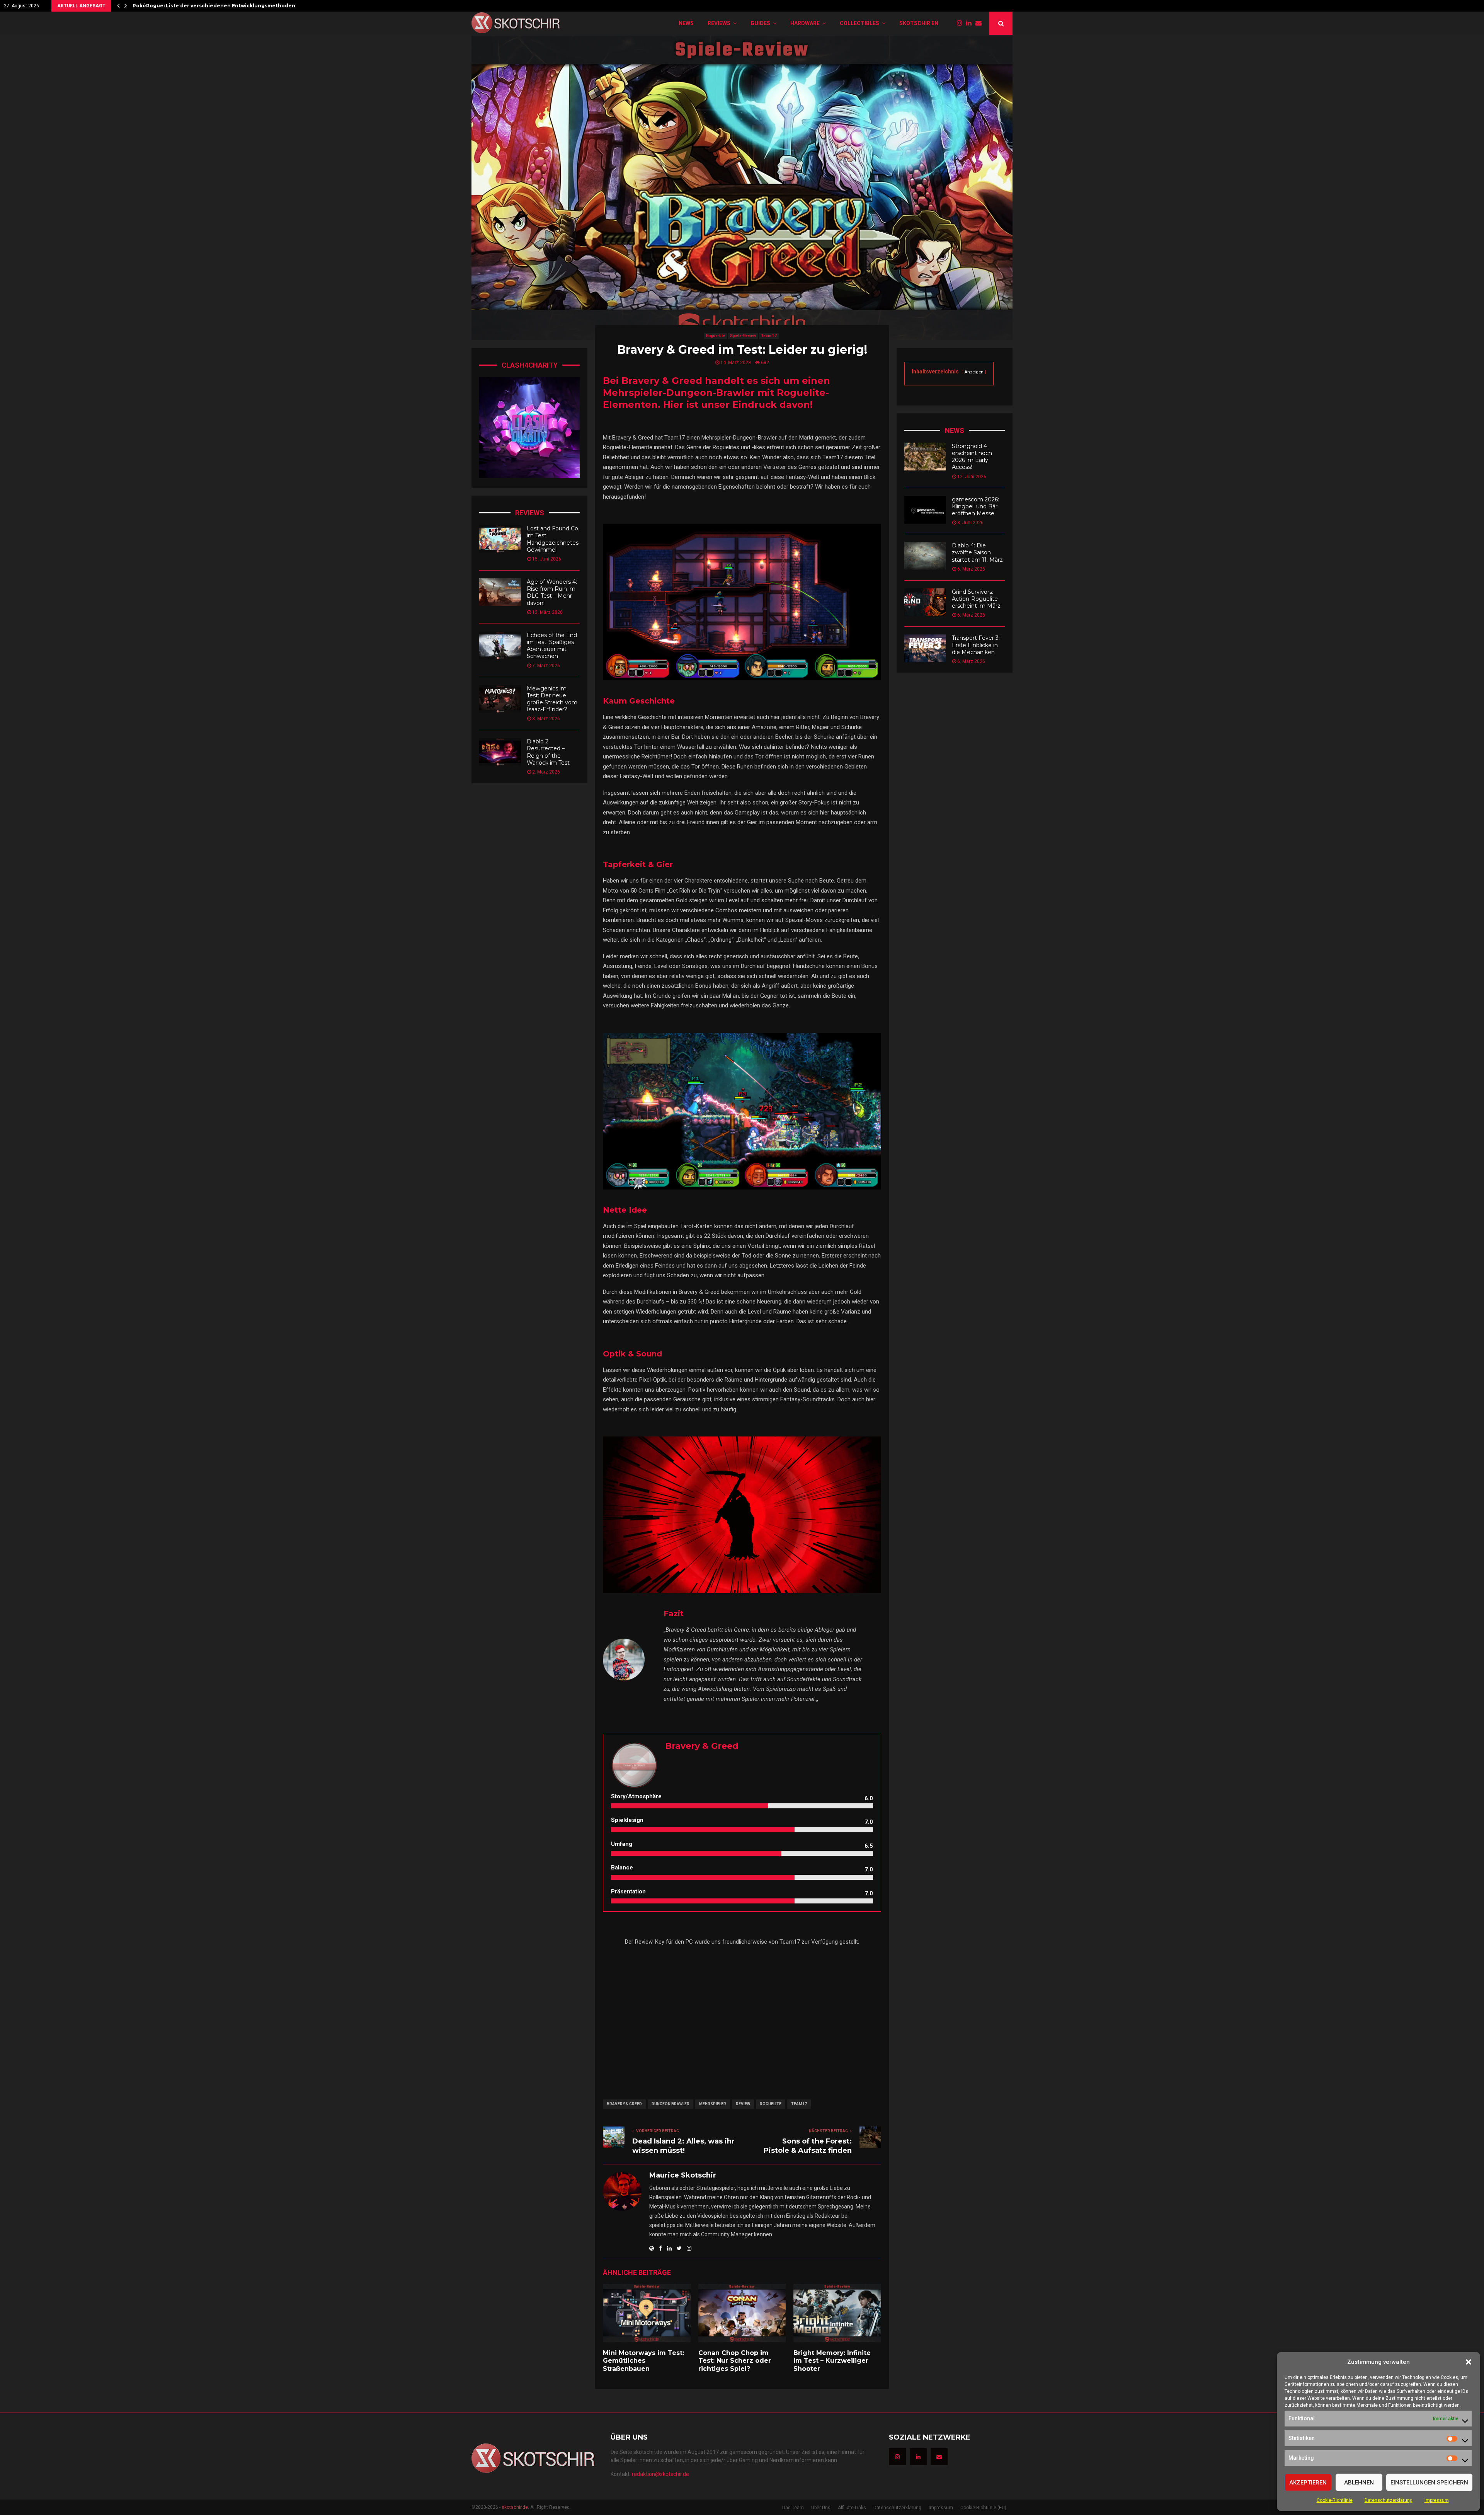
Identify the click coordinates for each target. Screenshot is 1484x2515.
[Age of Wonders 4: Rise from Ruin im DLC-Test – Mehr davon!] (500, 592)
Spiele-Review (743, 336)
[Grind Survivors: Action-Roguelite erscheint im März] (925, 602)
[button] (1469, 2362)
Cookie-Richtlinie (1335, 2500)
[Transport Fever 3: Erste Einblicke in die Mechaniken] (925, 648)
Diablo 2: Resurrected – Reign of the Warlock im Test (548, 752)
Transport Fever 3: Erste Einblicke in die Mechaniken (976, 645)
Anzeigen (974, 372)
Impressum (1437, 2500)
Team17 (799, 2104)
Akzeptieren (1308, 2483)
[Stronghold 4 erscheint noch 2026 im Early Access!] (925, 457)
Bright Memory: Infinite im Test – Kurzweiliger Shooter (832, 2361)
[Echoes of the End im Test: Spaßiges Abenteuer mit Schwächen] (500, 646)
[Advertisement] (742, 2017)
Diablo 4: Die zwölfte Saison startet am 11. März (977, 552)
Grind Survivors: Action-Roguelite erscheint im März (976, 599)
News (686, 23)
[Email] (980, 23)
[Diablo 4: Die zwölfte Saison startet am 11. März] (925, 556)
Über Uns (821, 2508)
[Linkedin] (971, 23)
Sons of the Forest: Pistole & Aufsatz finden (808, 2146)
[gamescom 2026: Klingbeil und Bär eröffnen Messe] (925, 510)
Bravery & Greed (624, 2104)
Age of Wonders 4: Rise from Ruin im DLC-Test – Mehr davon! (552, 592)
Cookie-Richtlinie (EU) (983, 2508)
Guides (760, 23)
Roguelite (771, 2104)
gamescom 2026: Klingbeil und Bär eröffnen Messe (975, 506)
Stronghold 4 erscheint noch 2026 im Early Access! (972, 457)
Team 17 (769, 336)
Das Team (793, 2508)
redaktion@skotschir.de (660, 2474)
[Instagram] (962, 23)
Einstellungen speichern (1429, 2483)
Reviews (719, 23)
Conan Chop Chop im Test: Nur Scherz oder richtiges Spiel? (735, 2361)
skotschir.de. (515, 2507)
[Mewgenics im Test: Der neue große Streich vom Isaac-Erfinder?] (500, 699)
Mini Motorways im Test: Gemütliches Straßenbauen (643, 2361)
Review (743, 2104)
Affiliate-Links (852, 2508)
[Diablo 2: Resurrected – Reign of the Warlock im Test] (500, 752)
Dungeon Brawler (671, 2104)
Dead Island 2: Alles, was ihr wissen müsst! (683, 2146)
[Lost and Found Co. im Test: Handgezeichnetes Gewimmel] (500, 539)
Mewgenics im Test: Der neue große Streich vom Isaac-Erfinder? (552, 699)
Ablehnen (1359, 2483)
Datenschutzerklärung (1389, 2500)
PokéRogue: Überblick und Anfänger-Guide (190, 6)
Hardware (805, 23)
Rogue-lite (716, 336)
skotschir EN (919, 23)
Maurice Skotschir (683, 2175)
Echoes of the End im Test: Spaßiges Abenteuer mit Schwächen (552, 646)
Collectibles (859, 23)
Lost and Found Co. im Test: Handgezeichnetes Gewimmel (553, 539)
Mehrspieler (713, 2104)
